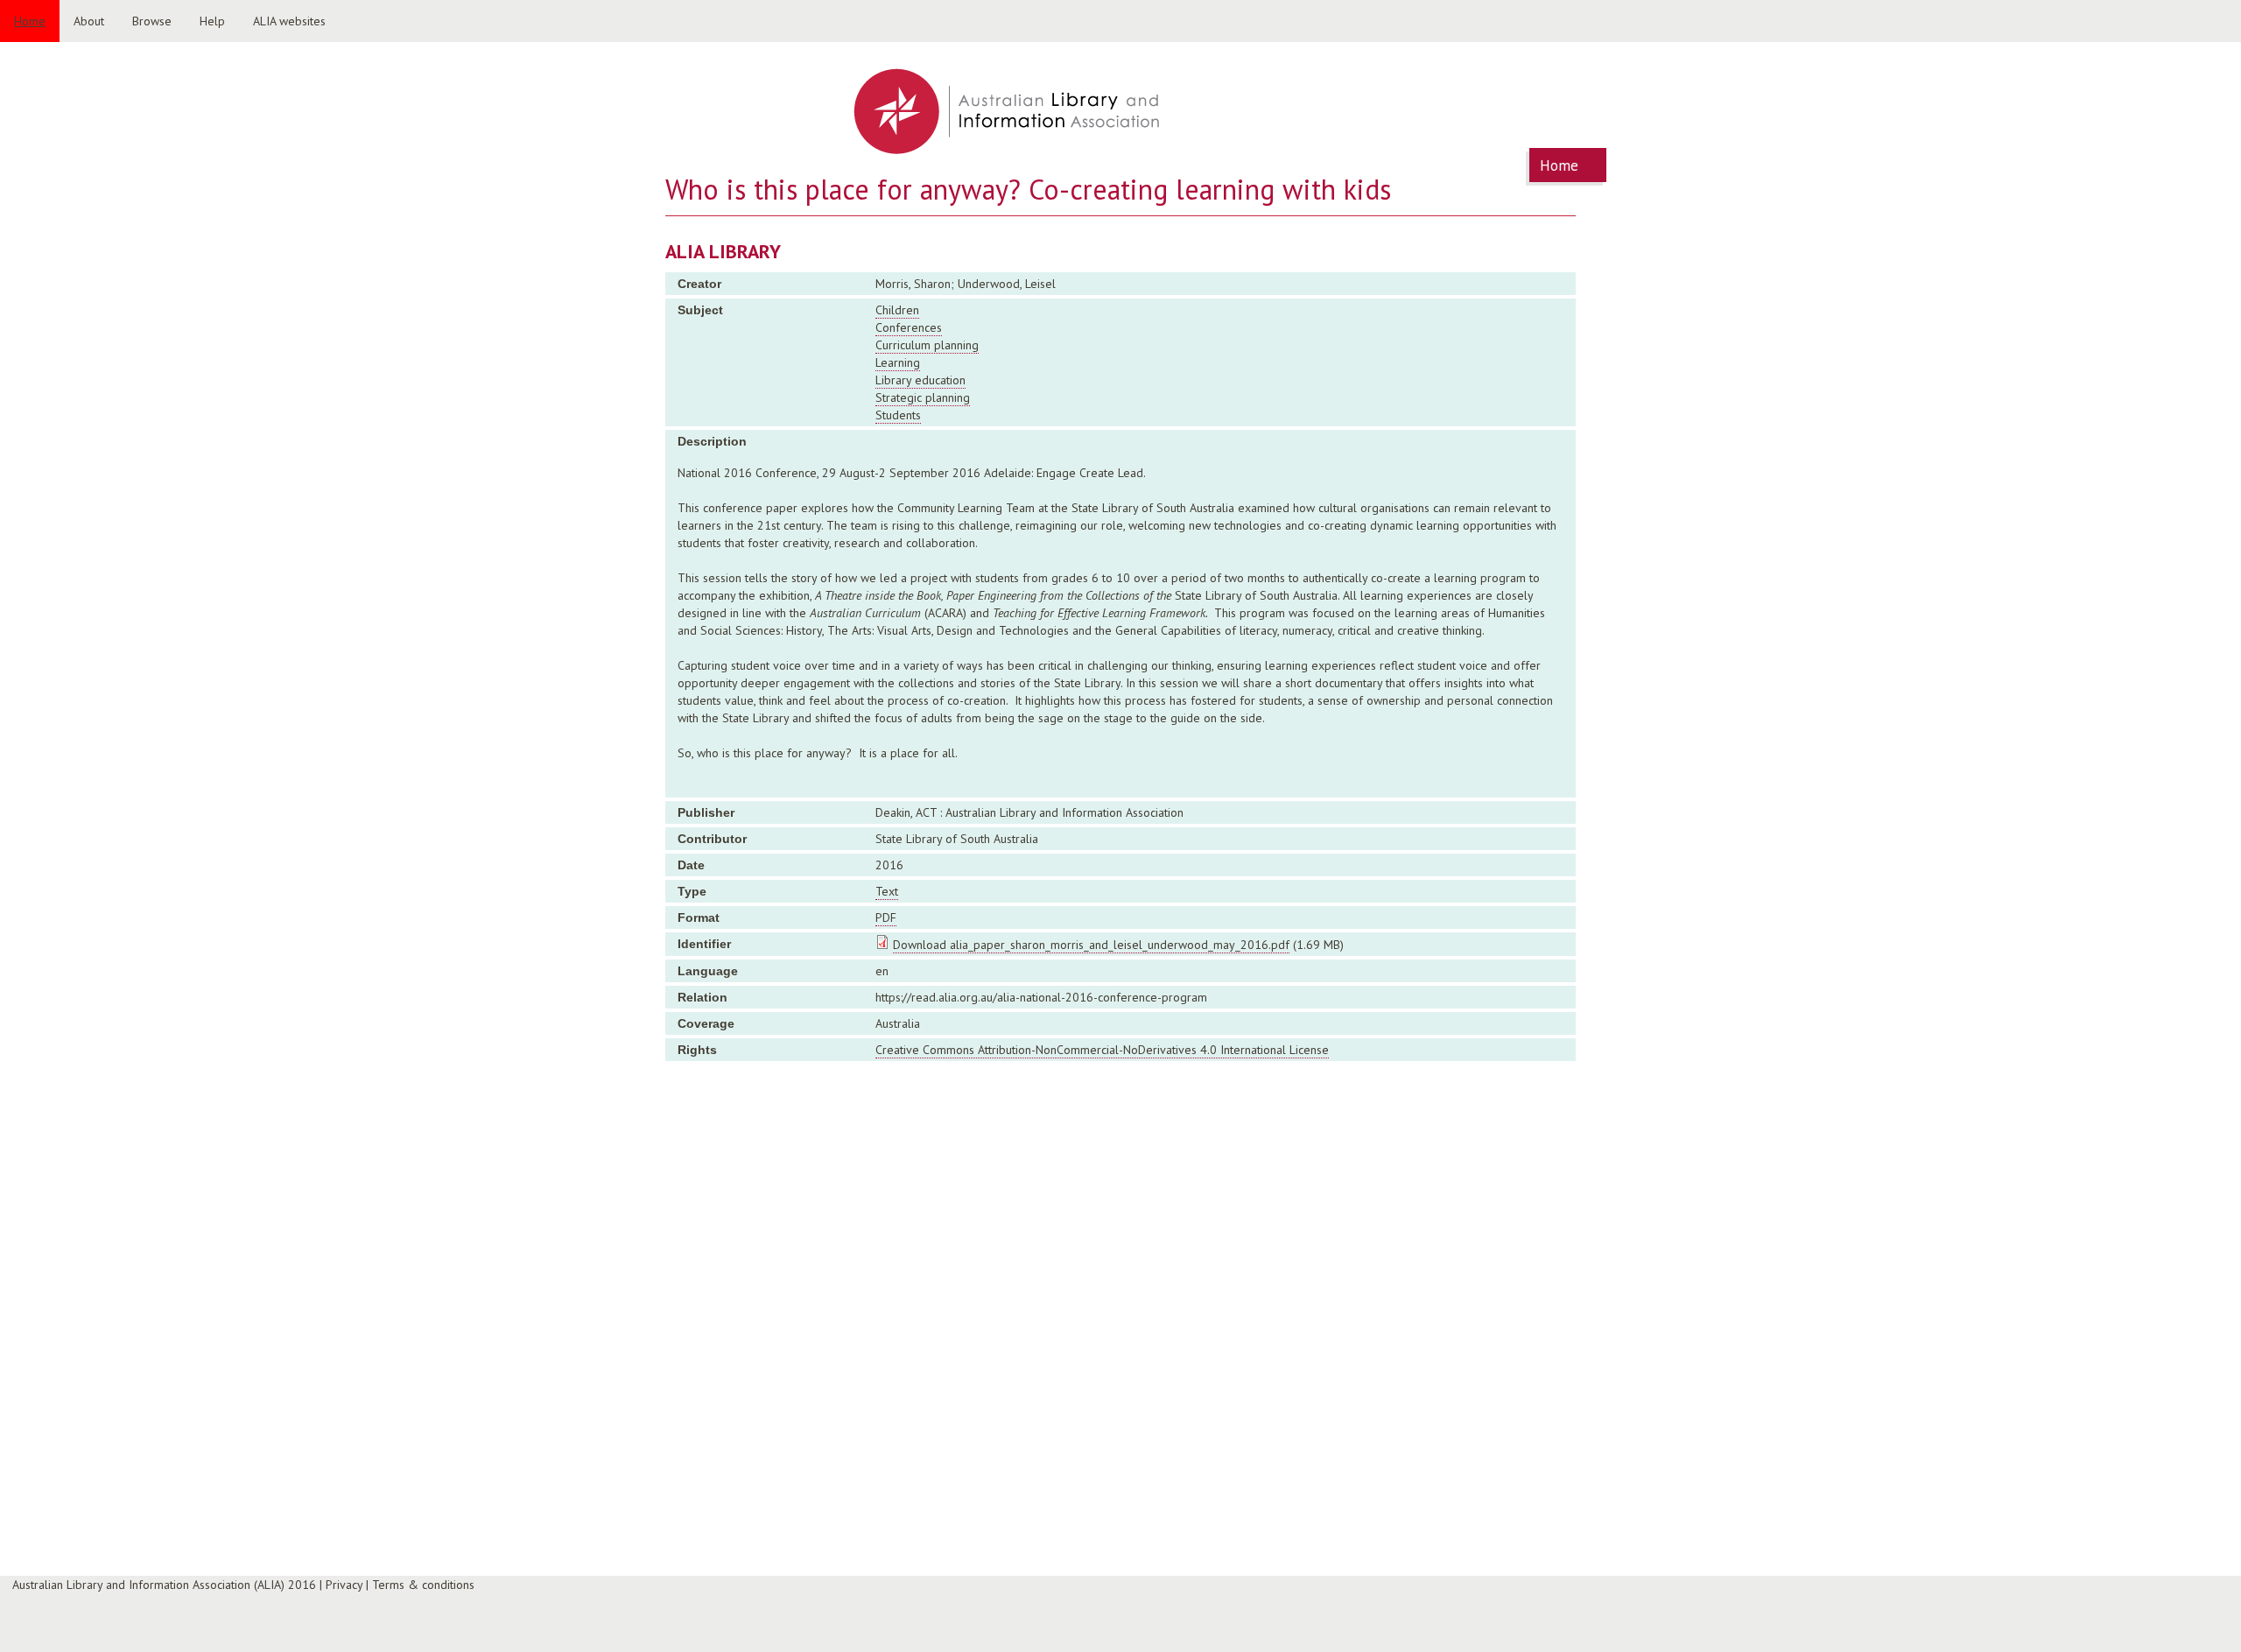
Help (212, 21)
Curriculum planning (927, 345)
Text (887, 891)
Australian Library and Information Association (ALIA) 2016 (164, 1585)
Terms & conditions (423, 1585)
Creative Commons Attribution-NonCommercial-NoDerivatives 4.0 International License (1102, 1050)
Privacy (344, 1585)
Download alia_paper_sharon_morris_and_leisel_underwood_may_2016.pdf (1091, 945)
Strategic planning (923, 397)
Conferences (909, 327)
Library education (920, 380)
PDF (886, 917)
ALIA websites (289, 21)
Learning (898, 362)
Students (898, 415)
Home (30, 21)
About (89, 21)
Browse (152, 21)
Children (897, 310)
